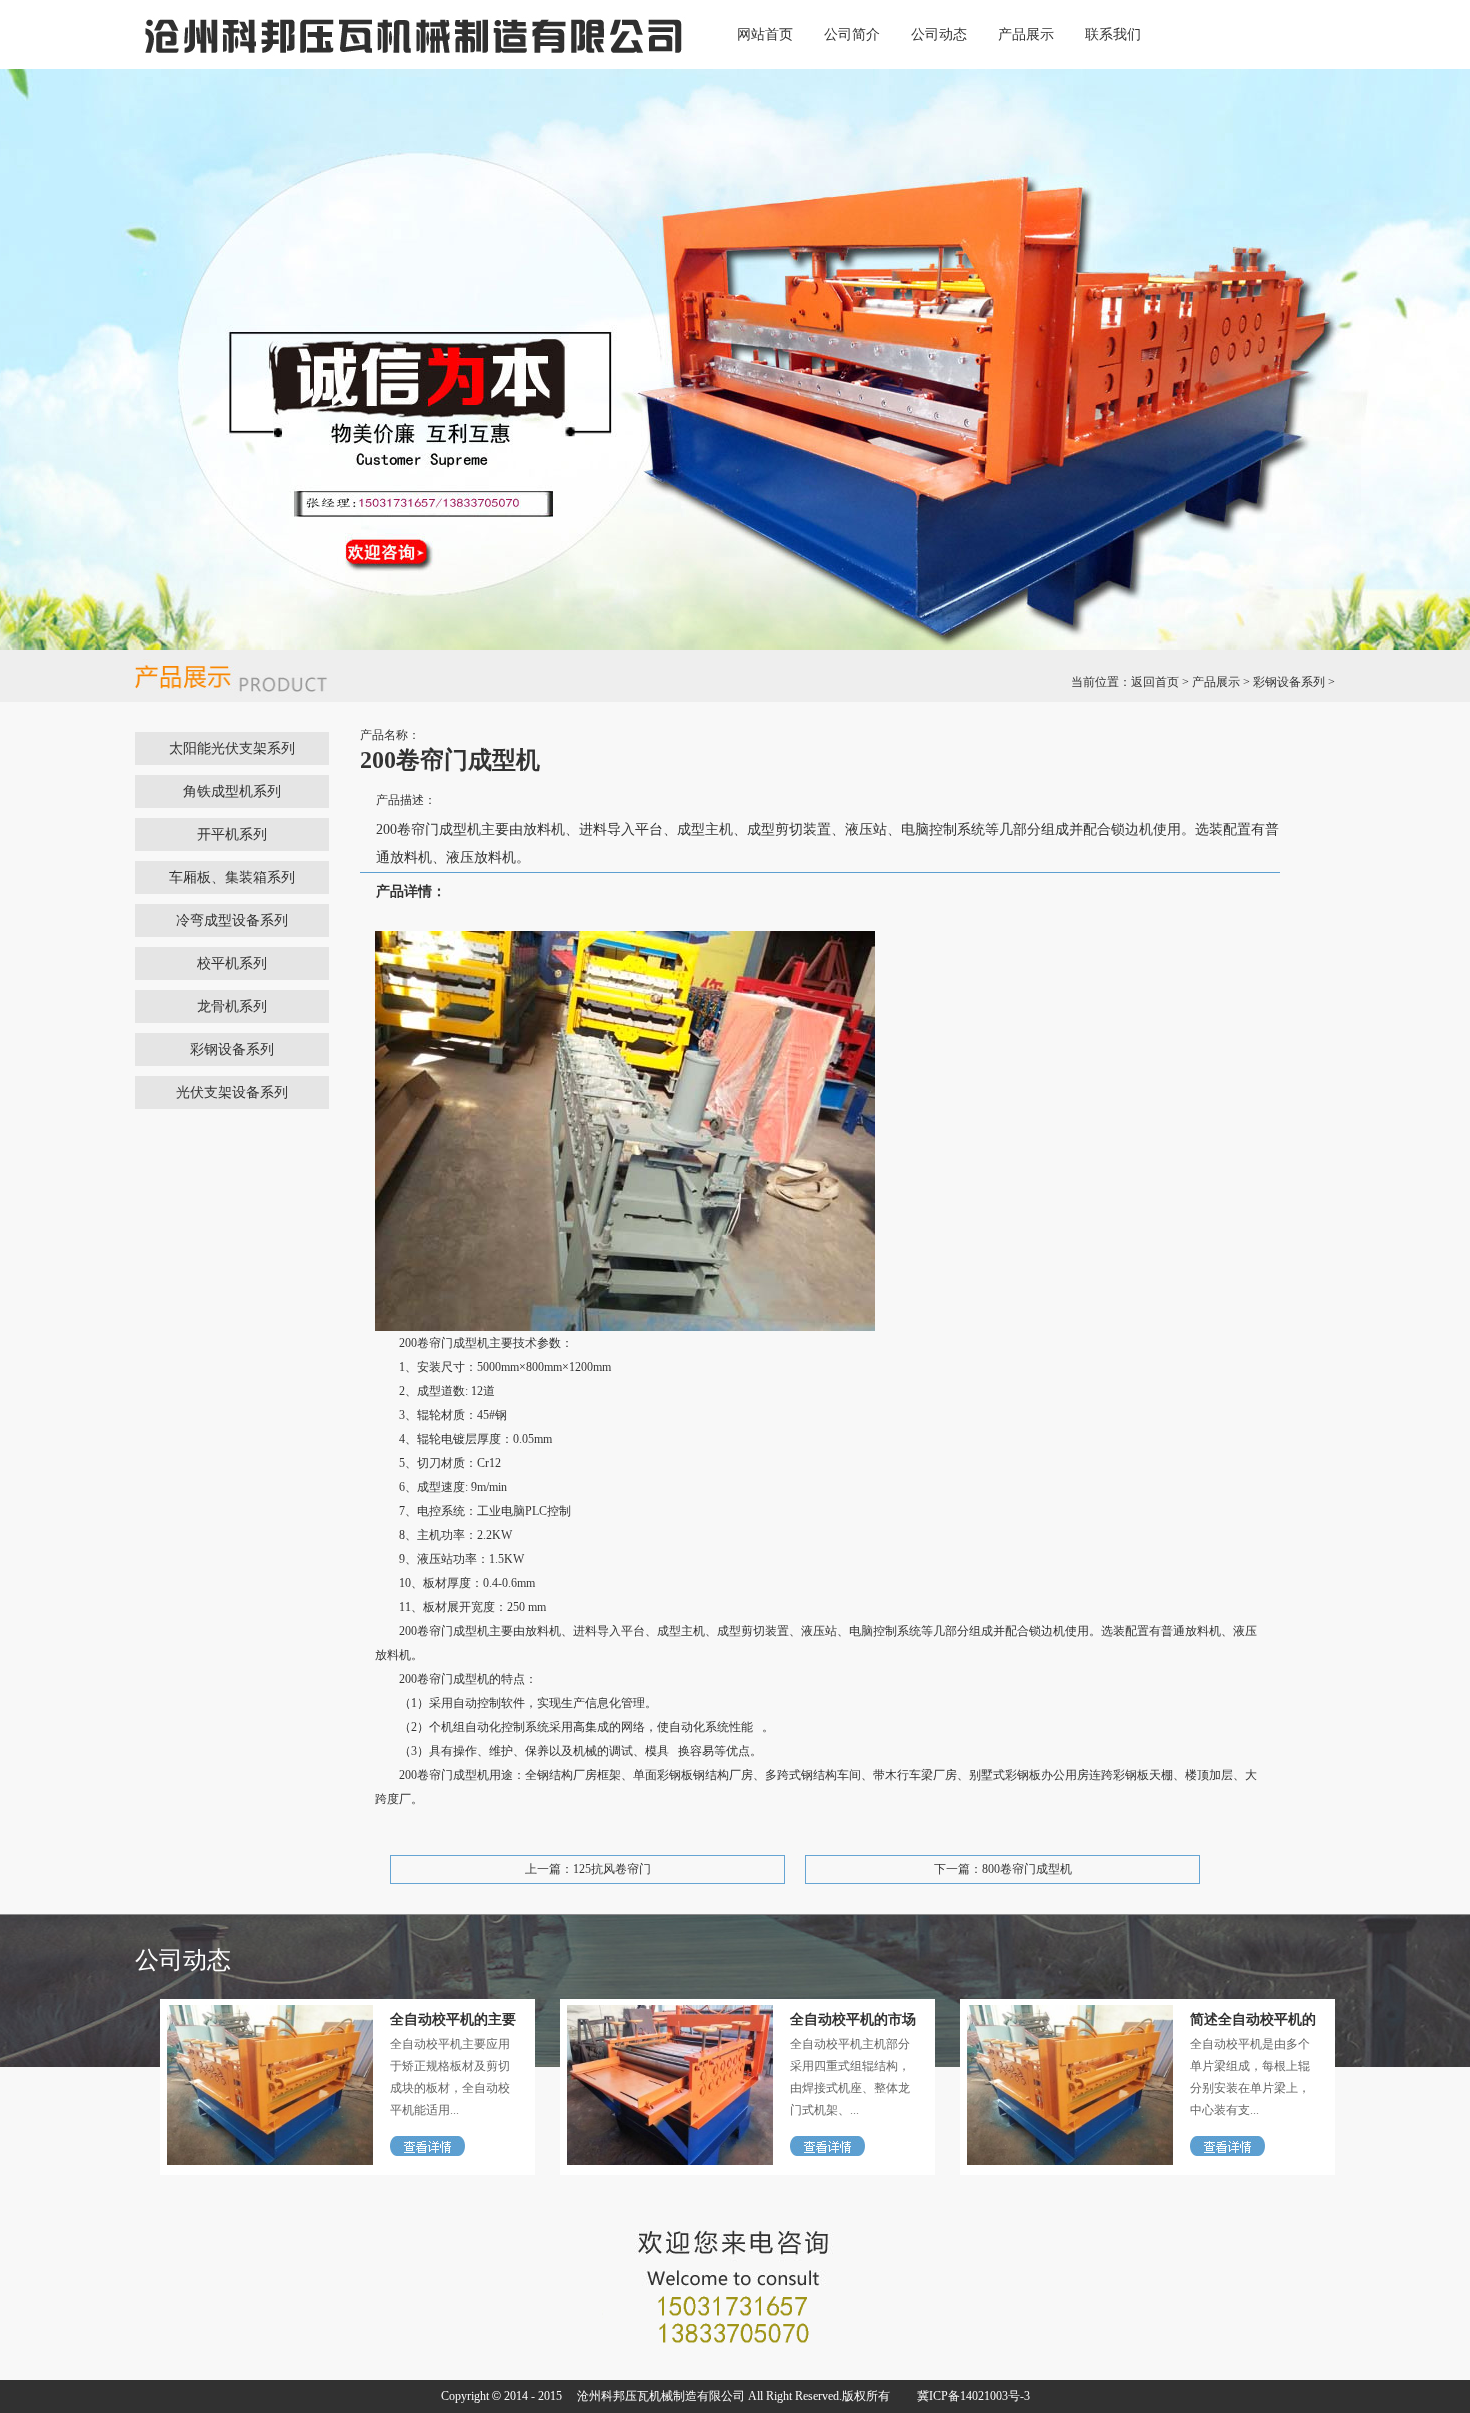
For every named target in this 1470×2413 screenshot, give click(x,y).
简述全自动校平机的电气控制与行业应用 (1253, 2020)
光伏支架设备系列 (232, 1092)
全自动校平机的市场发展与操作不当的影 (853, 2020)
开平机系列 (232, 834)
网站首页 (765, 34)
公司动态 (939, 34)
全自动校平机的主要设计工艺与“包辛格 (453, 2020)
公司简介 (852, 34)
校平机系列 (232, 963)
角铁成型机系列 (232, 791)
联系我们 (1113, 34)
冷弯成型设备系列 (232, 920)
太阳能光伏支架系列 (232, 748)
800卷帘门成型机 (1027, 1869)
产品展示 (1026, 34)
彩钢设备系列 (1289, 682)
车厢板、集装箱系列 (232, 877)
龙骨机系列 (232, 1006)
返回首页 (1155, 682)
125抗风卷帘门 (612, 1869)
